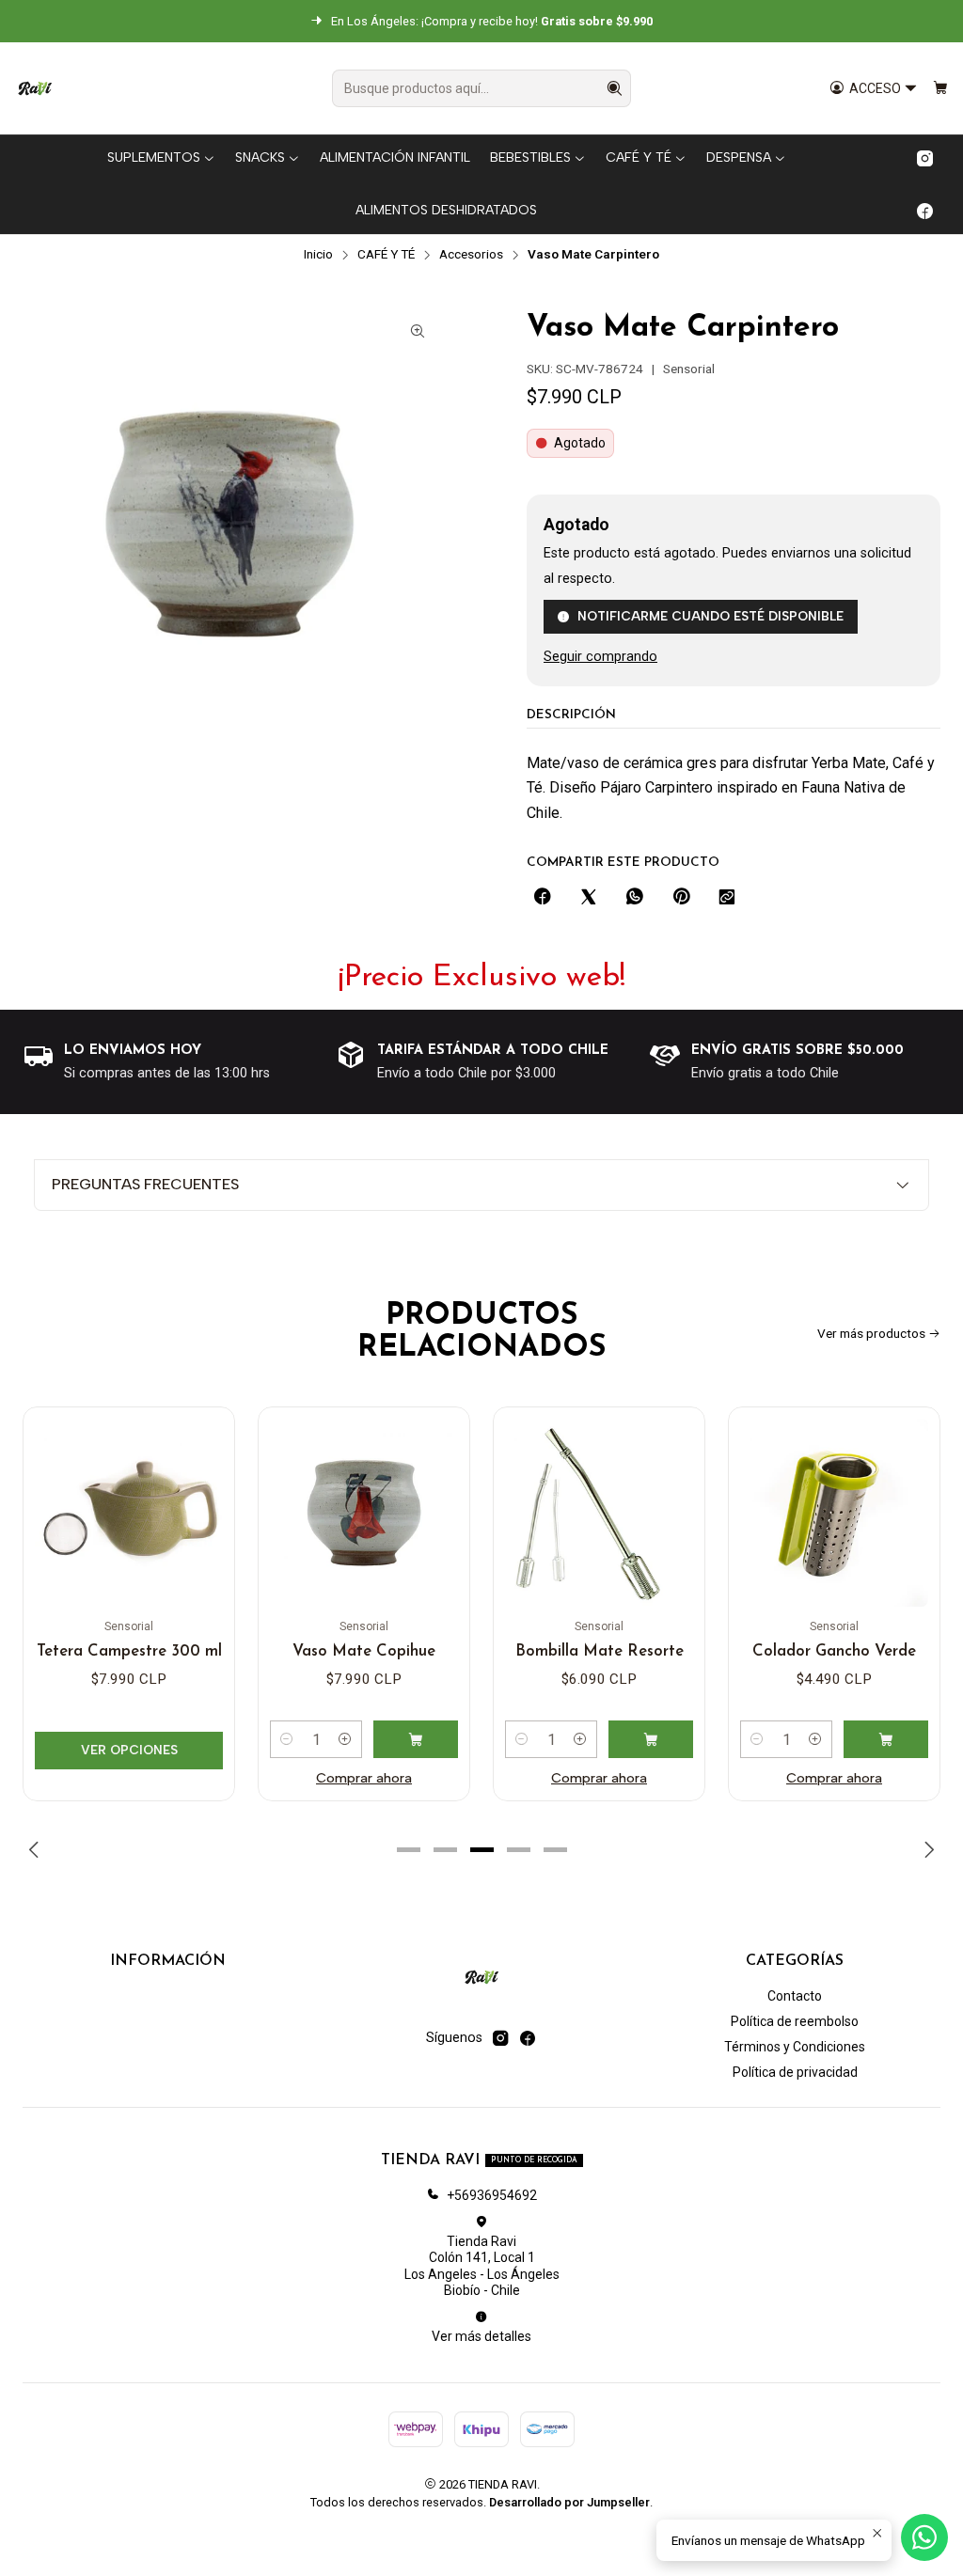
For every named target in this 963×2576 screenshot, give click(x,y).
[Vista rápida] (200, 1507)
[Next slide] (926, 1849)
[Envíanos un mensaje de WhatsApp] (924, 2537)
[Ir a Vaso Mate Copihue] (364, 1513)
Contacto (795, 1996)
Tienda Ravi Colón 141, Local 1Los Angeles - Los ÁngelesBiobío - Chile (482, 2266)
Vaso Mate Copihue (364, 1651)
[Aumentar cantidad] (345, 1739)
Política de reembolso (795, 2021)
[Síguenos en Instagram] (925, 158)
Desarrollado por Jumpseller (569, 2502)
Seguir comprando (600, 657)
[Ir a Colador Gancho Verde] (834, 1513)
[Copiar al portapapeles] (727, 898)
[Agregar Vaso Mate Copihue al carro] (416, 1739)
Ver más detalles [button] (481, 2336)
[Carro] (940, 89)
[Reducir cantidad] (287, 1739)
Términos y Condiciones (795, 2047)
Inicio (318, 255)
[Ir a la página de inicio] (35, 88)
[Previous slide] (37, 1849)
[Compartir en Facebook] (543, 898)
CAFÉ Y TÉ (386, 255)
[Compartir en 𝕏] (589, 898)
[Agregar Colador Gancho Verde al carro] (886, 1739)
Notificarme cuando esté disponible (710, 616)
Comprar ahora (364, 1778)
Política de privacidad (795, 2072)
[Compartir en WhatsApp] (635, 898)
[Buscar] (615, 88)
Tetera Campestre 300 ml (129, 1651)
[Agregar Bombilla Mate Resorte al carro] (651, 1739)
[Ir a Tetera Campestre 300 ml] (129, 1513)
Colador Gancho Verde (834, 1651)
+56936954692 (492, 2195)
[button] (408, 1849)
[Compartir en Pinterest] (681, 898)
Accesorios (471, 255)
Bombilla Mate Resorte (600, 1651)
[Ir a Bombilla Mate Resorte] (599, 1513)
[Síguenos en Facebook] (925, 211)
